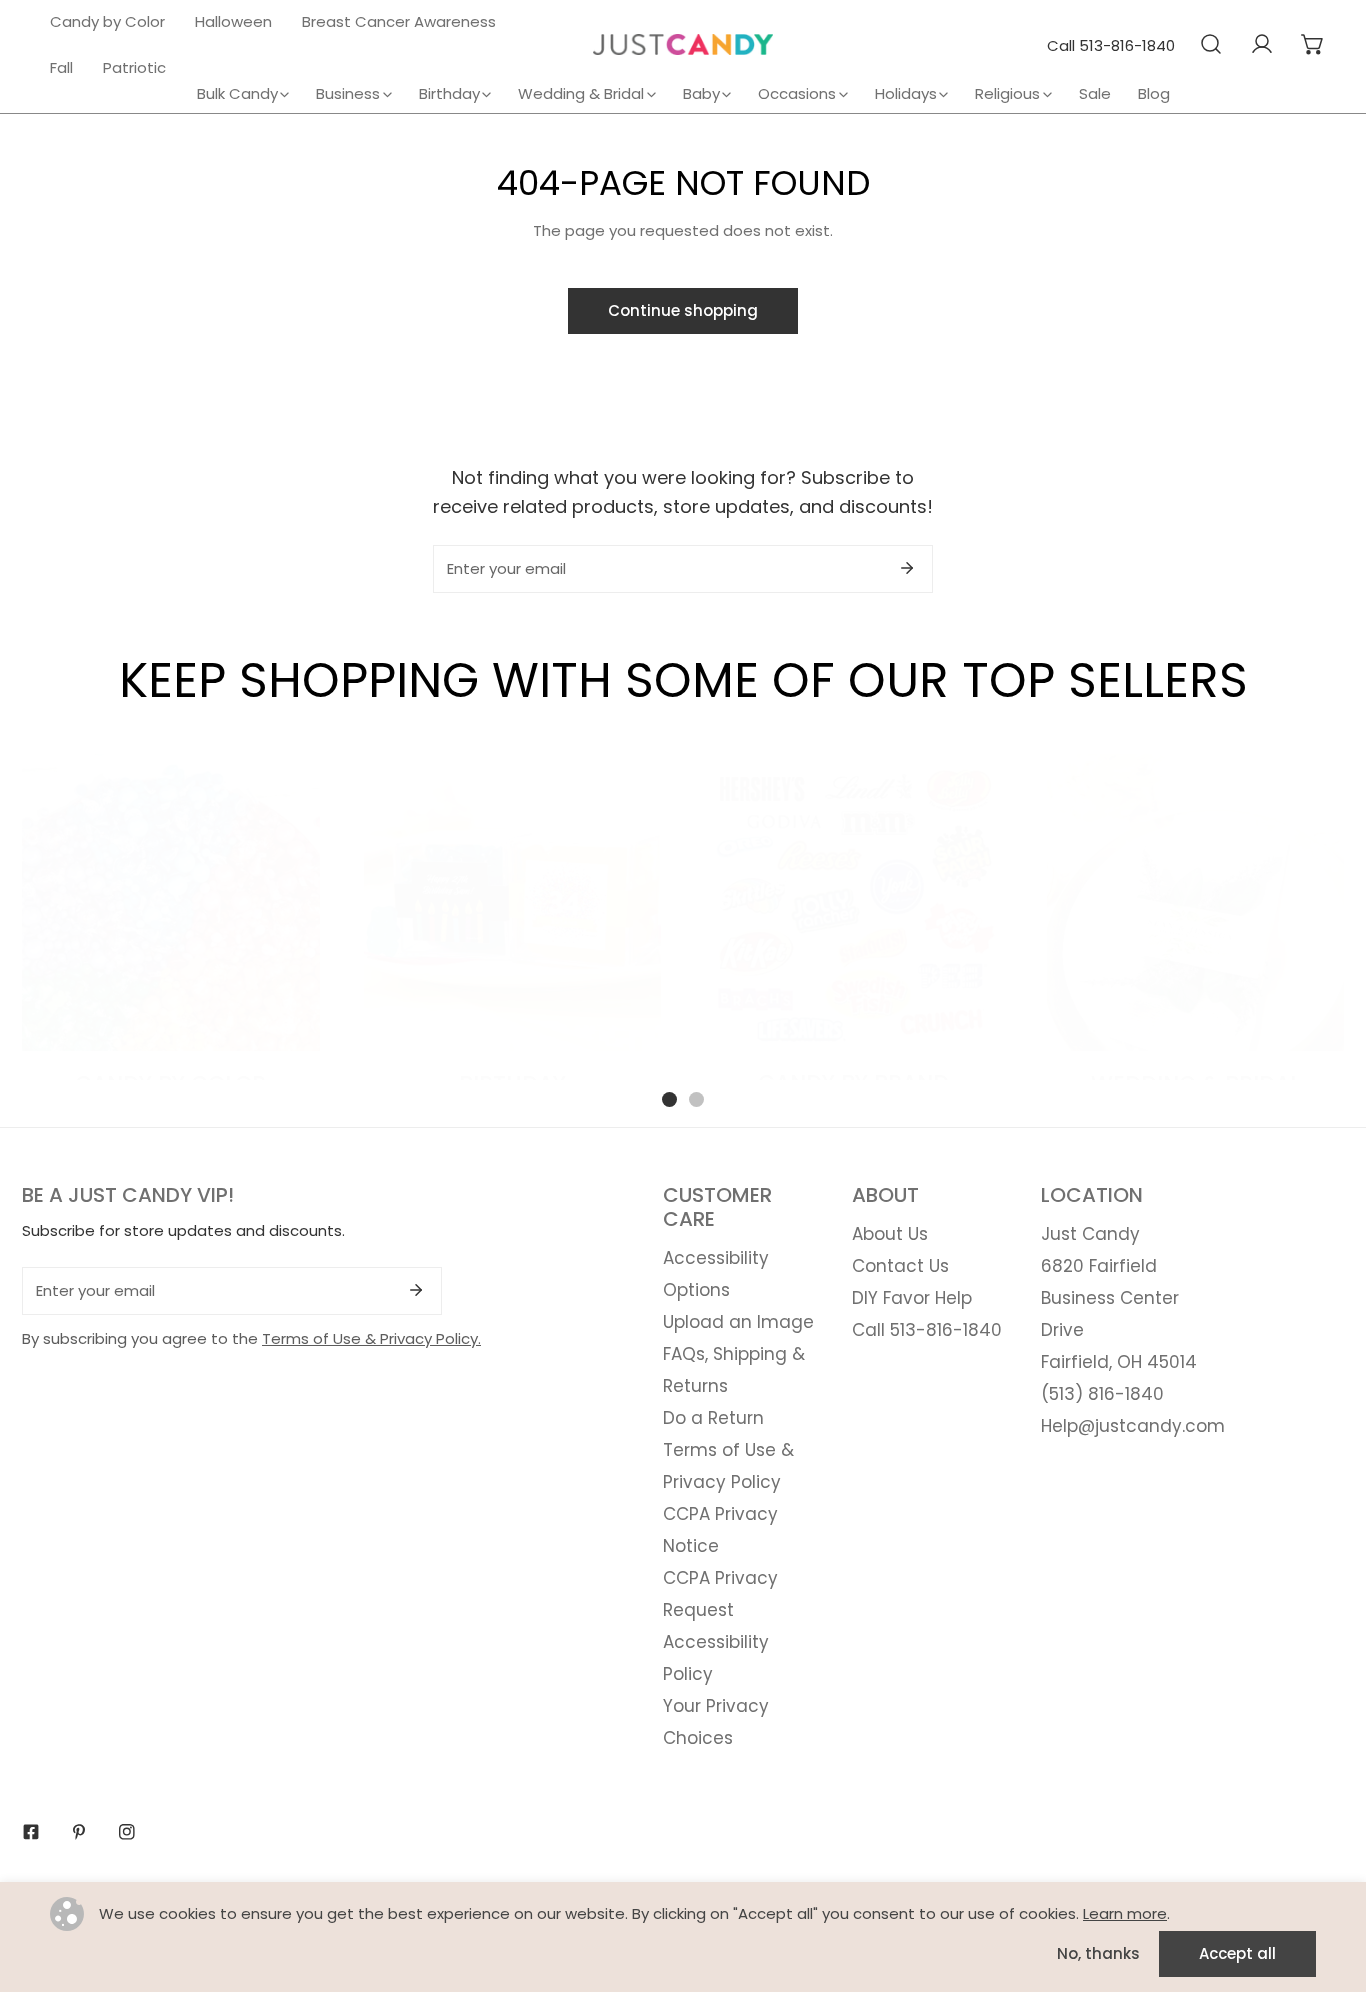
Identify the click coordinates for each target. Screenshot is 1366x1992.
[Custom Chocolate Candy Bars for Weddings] (1196, 903)
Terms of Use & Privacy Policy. (371, 1338)
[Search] (1210, 44)
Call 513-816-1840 (1111, 45)
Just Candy (1090, 1234)
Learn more (1125, 1913)
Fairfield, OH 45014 (1119, 1362)
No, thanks (1098, 1953)
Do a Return (713, 1418)
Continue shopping (683, 310)
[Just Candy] (683, 44)
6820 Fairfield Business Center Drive (1110, 1298)
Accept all (1237, 1953)
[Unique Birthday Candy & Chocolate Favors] (513, 903)
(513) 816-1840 (1102, 1394)
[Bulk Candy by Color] (171, 903)
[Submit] (907, 568)
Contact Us (900, 1266)
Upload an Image (738, 1322)
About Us (890, 1234)
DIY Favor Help (912, 1298)
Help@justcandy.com (1133, 1426)
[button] (1312, 44)
